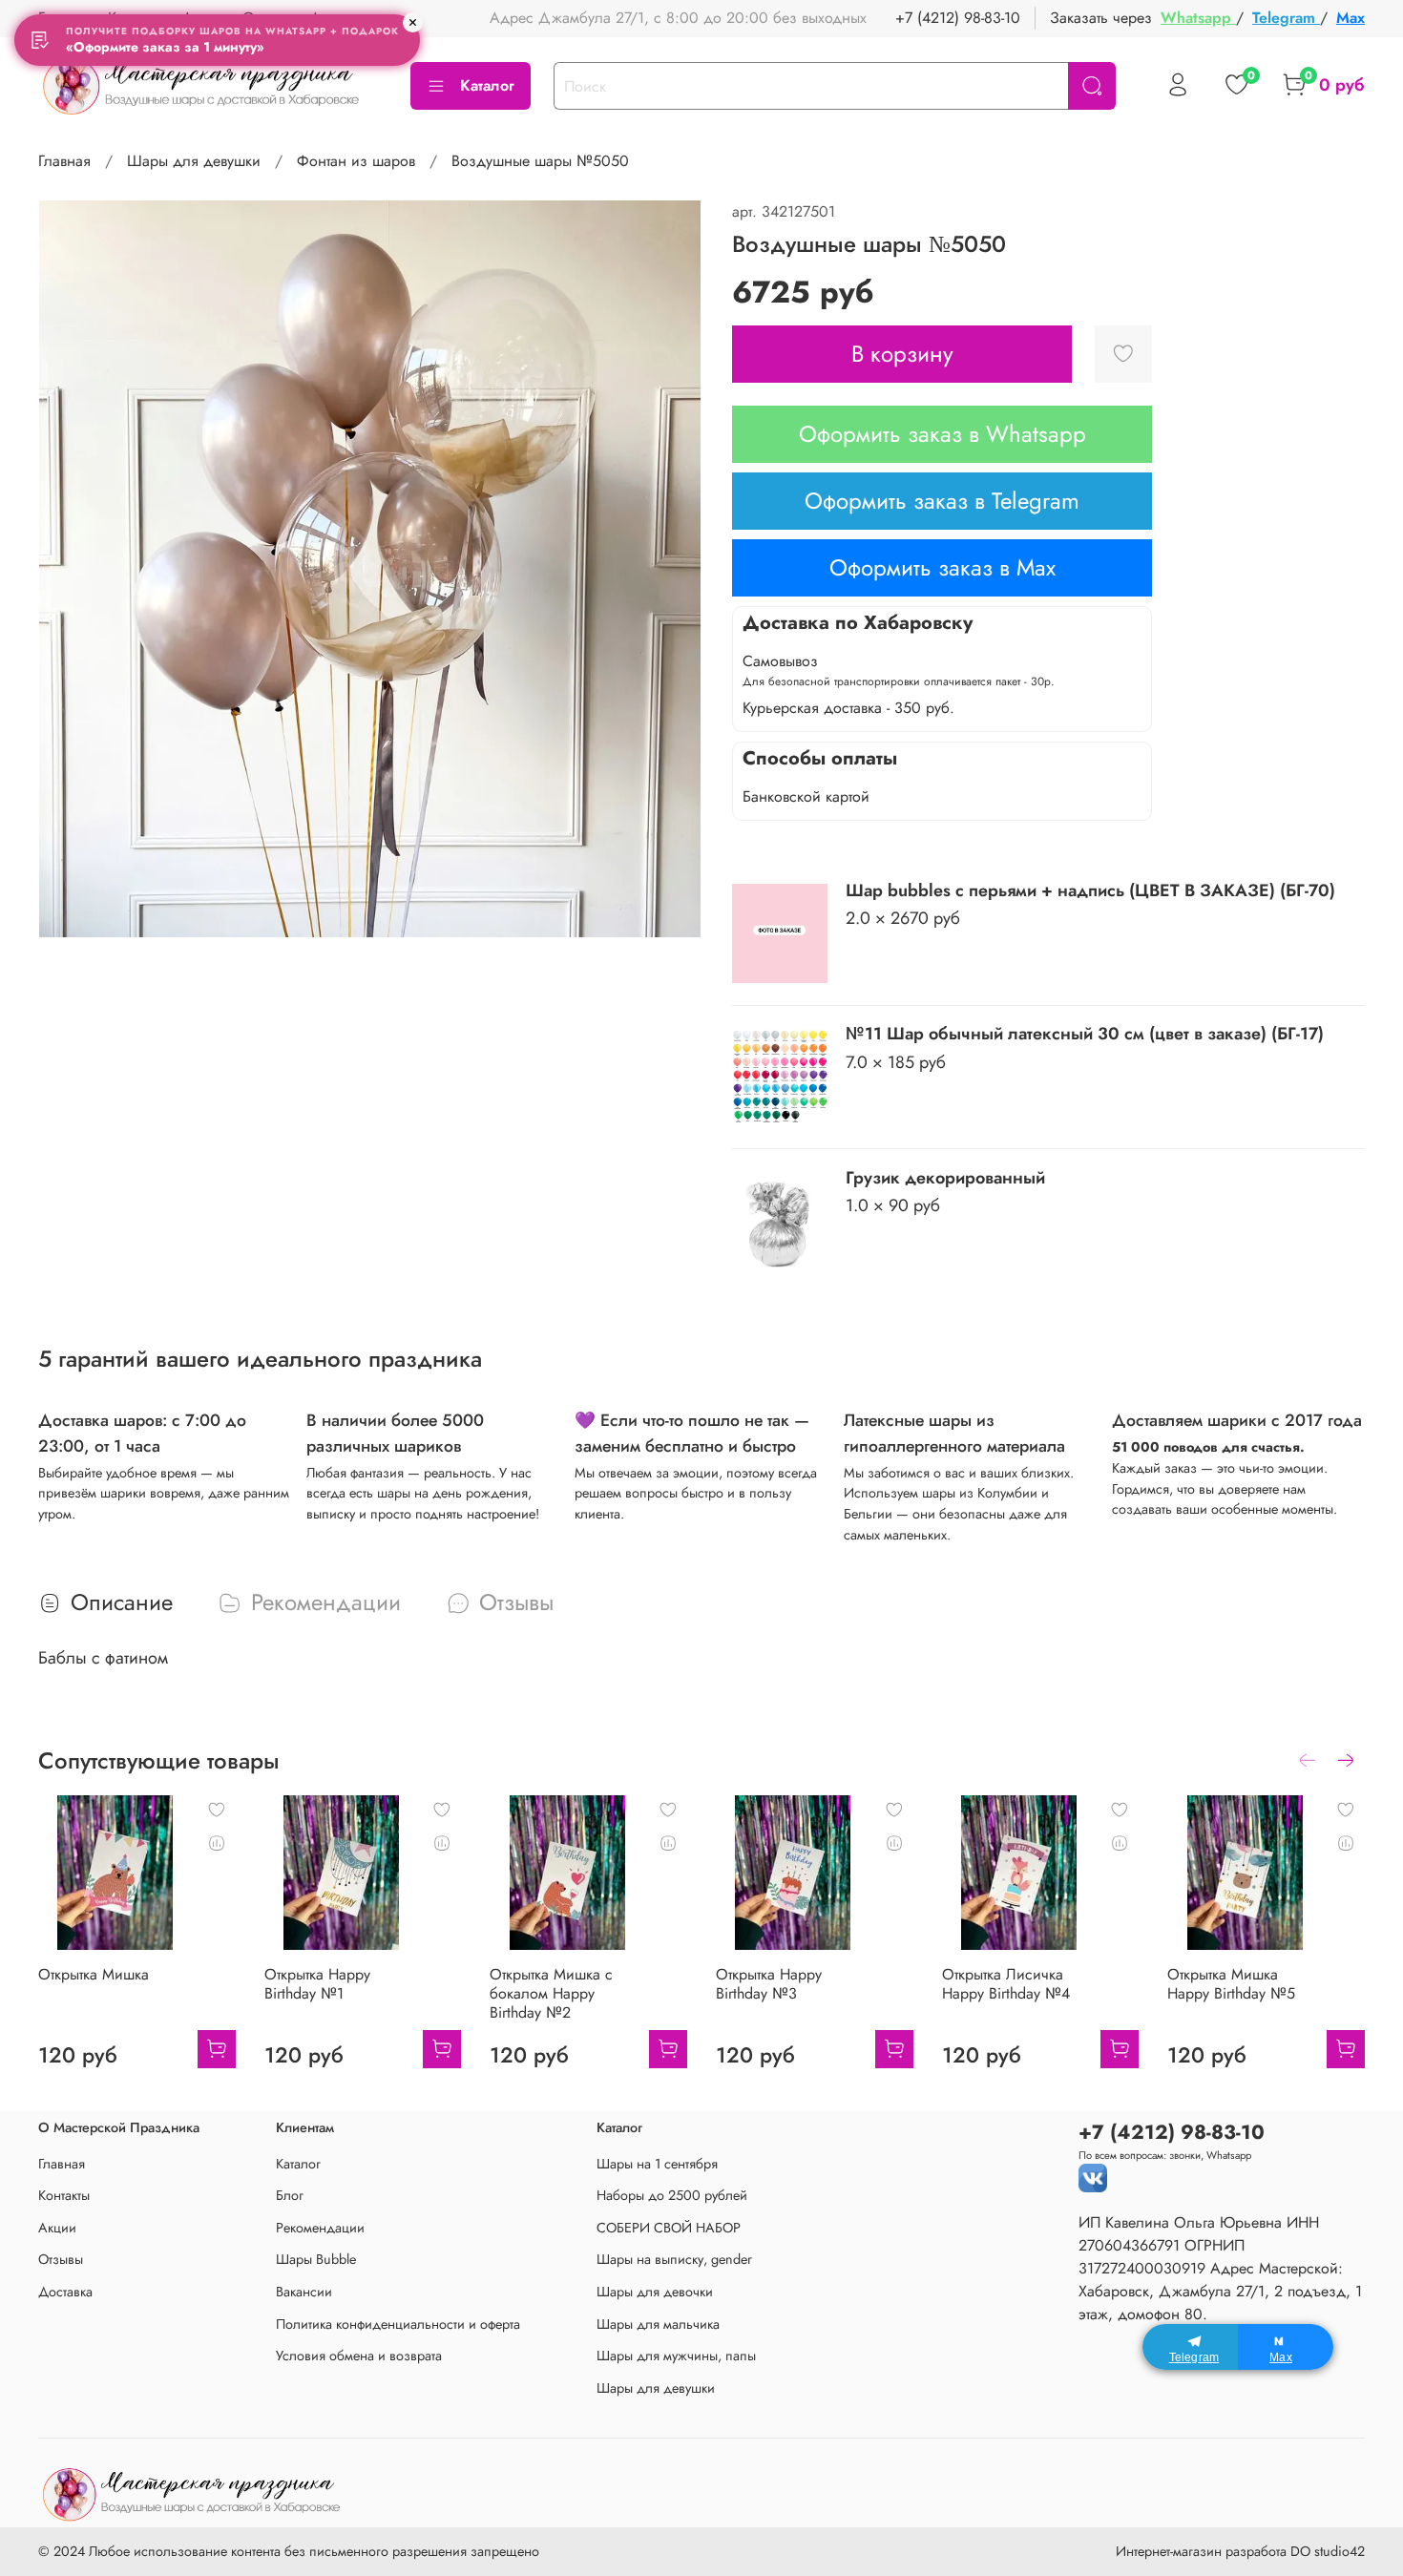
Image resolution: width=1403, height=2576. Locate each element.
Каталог (487, 85)
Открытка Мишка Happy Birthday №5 (1231, 1984)
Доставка (65, 2292)
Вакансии (304, 2292)
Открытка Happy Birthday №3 (769, 1984)
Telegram (1286, 18)
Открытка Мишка (94, 1974)
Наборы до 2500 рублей (672, 2195)
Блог (290, 2195)
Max (1351, 18)
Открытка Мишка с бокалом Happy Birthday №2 (551, 1993)
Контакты (64, 2195)
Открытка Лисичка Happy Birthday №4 (1006, 1984)
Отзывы (61, 2259)
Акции (57, 2228)
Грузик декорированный (945, 1178)
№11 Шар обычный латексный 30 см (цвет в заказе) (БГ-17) (1085, 1034)
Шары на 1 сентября (657, 2164)
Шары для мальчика (658, 2324)
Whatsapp (1198, 18)
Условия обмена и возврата (359, 2356)
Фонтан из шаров (356, 161)
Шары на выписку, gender (674, 2259)
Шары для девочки (655, 2292)
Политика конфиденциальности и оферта (398, 2324)
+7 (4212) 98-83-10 (958, 18)
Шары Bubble (316, 2259)
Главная (64, 161)
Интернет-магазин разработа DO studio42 (1240, 2551)
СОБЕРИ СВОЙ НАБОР (669, 2228)
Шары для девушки (194, 161)
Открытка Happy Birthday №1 (317, 1984)
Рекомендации (320, 2228)
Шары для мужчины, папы (676, 2356)
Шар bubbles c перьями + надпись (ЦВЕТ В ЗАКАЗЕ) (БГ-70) (1090, 890)
